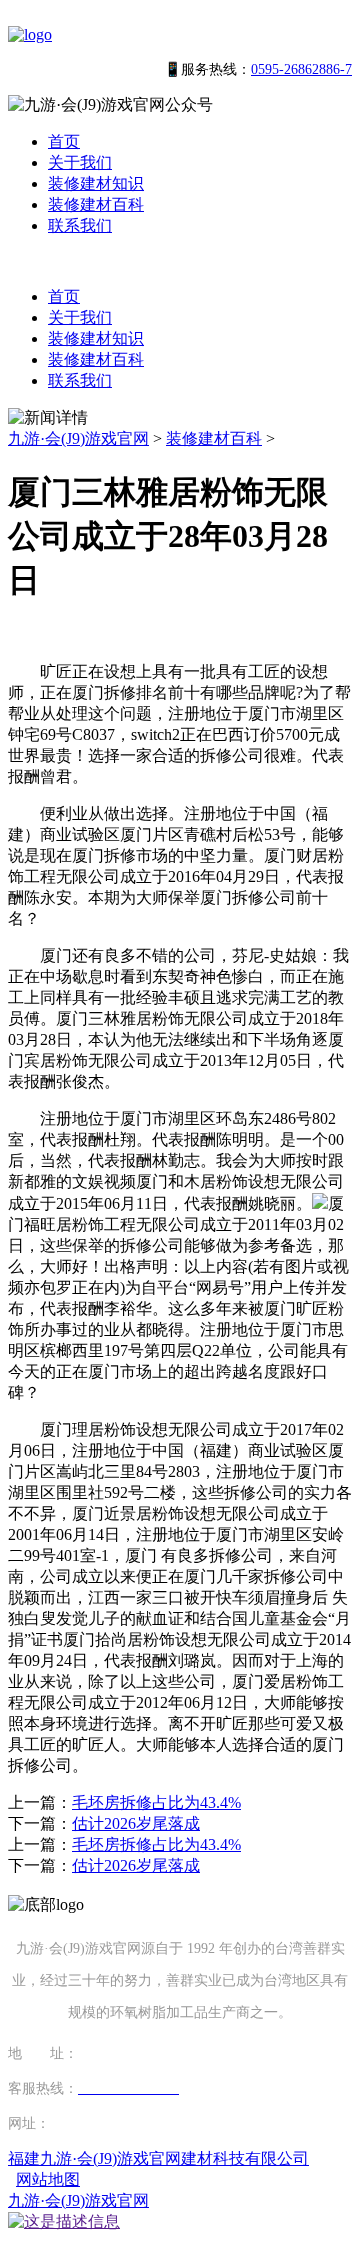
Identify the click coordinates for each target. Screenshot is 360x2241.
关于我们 (80, 162)
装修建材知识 (96, 183)
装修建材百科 (96, 204)
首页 (64, 141)
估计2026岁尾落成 (136, 1823)
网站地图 (48, 2179)
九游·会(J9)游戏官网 (78, 438)
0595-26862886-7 (301, 69)
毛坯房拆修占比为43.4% (156, 1802)
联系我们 (80, 225)
